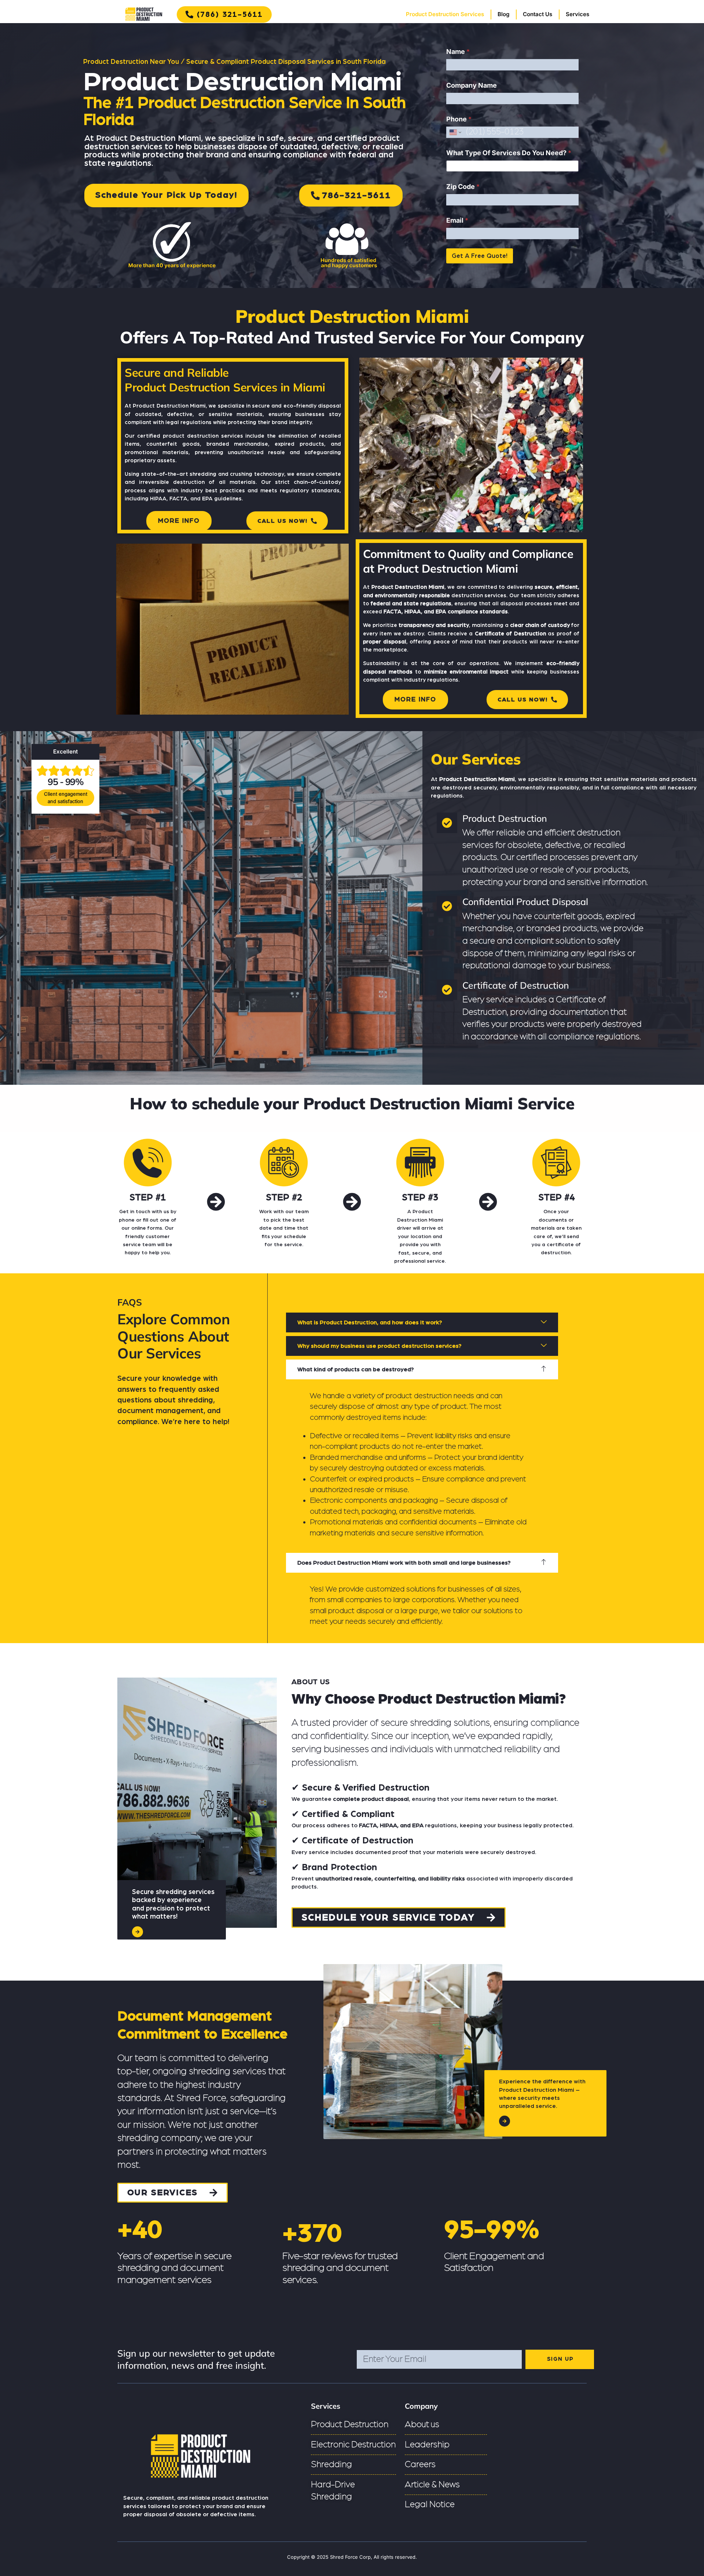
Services (577, 14)
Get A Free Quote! (480, 256)
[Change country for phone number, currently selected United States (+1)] (455, 132)
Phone (459, 119)
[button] (422, 1322)
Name (458, 52)
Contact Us (538, 14)
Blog (503, 14)
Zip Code (463, 187)
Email (457, 220)
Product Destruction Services (445, 14)
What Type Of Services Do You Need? (509, 153)
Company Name (472, 85)
